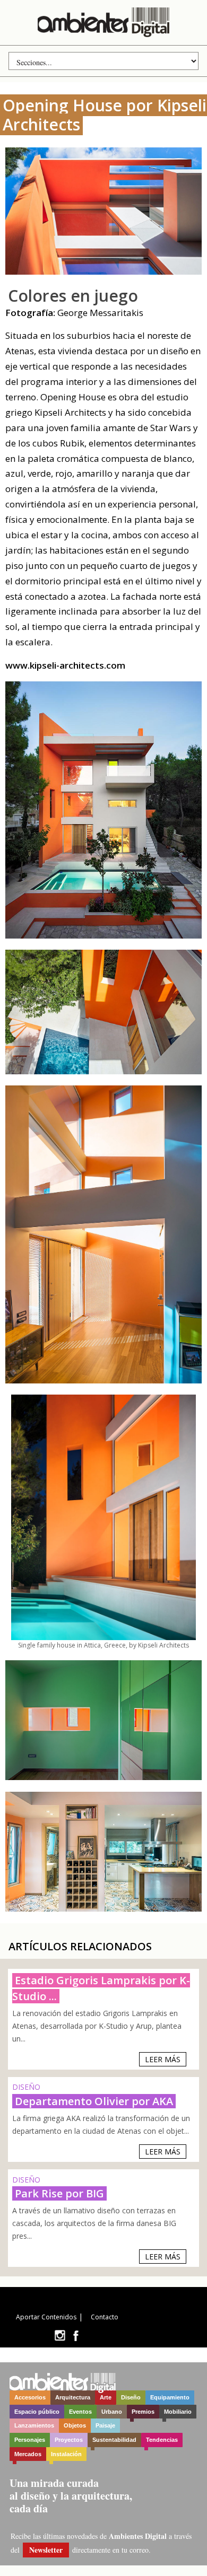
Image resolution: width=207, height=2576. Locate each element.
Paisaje (105, 2425)
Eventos (80, 2412)
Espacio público (37, 2412)
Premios (143, 2412)
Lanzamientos (34, 2425)
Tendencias (162, 2440)
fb (76, 2336)
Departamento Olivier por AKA (94, 2101)
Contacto (105, 2317)
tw (60, 2336)
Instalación (66, 2454)
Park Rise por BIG (59, 2193)
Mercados (28, 2454)
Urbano (112, 2412)
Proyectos (69, 2440)
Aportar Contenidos (46, 2317)
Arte (106, 2397)
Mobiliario (178, 2412)
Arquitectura (73, 2397)
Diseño (131, 2397)
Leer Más (163, 2059)
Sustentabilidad (114, 2440)
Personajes (30, 2440)
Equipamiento (170, 2397)
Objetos (75, 2425)
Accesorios (30, 2397)
